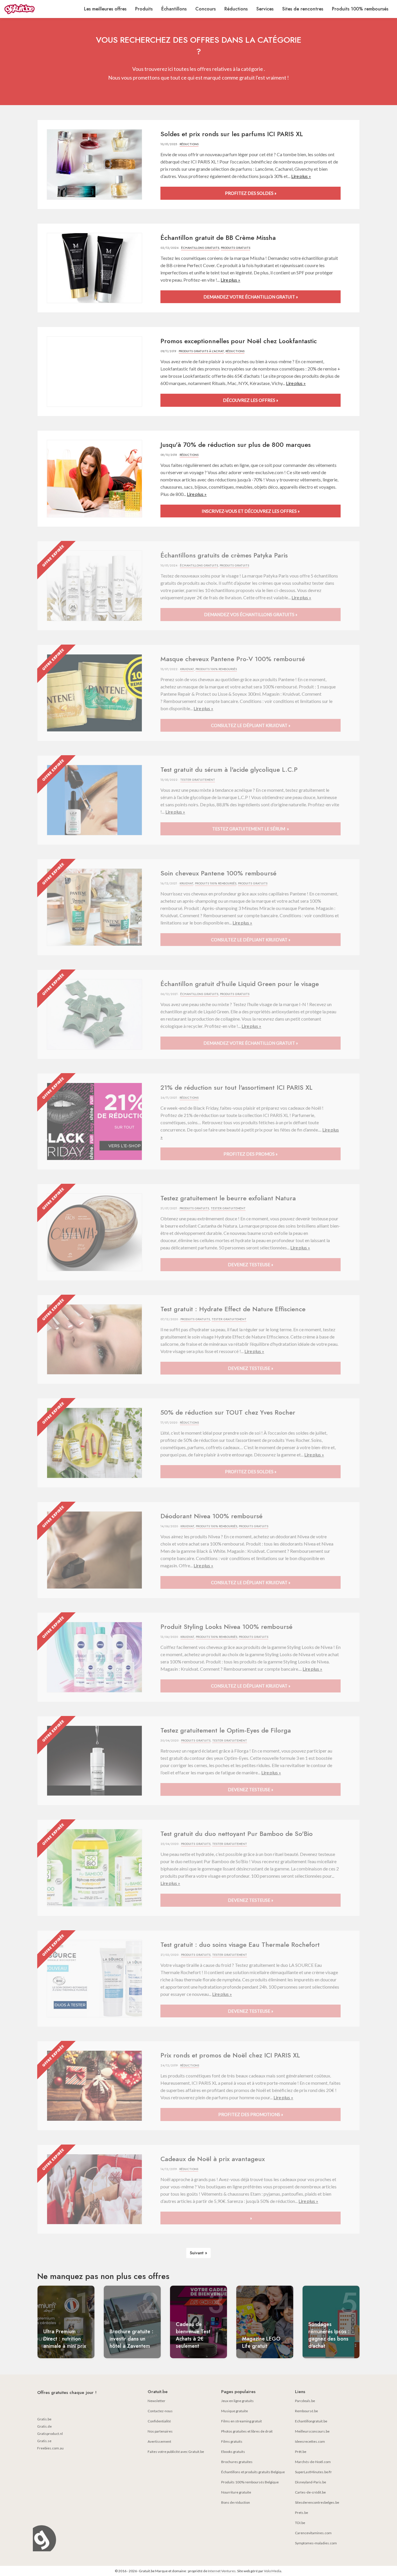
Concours (205, 9)
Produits (144, 9)
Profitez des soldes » (251, 193)
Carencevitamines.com (313, 2533)
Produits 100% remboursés (360, 9)
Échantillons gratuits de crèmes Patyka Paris (224, 555)
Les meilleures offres (105, 9)
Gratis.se (44, 2441)
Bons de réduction (236, 2502)
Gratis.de (44, 2426)
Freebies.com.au (50, 2448)
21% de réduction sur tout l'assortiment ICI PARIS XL (236, 1087)
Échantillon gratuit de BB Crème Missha (218, 238)
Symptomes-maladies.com (316, 2543)
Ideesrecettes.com (310, 2441)
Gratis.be (44, 2419)
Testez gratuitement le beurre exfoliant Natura (228, 1198)
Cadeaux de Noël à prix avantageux (213, 2159)
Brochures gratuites (237, 2462)
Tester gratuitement (198, 780)
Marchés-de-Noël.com (313, 2462)
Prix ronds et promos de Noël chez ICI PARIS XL (230, 2055)
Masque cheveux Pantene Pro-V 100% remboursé (233, 659)
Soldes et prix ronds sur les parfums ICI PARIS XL (232, 134)
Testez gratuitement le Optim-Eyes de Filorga (226, 1730)
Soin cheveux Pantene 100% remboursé (218, 873)
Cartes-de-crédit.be (310, 2492)
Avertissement (159, 2441)
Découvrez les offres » (251, 400)
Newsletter (157, 2401)
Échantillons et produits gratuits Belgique (253, 2472)
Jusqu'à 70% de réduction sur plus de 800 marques (236, 445)
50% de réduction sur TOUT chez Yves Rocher (228, 1412)
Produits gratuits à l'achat (201, 351)
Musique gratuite (235, 2411)
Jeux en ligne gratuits (237, 2401)
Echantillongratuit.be (311, 2421)
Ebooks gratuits (233, 2452)
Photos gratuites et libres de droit (247, 2431)
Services (265, 9)
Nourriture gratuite (236, 2492)
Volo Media (273, 2571)
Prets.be (302, 2513)
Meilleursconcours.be (312, 2431)
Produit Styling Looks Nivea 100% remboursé (226, 1627)
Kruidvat (187, 669)
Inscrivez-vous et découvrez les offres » (251, 511)
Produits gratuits (236, 248)
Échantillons (174, 9)
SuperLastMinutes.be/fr (313, 2472)
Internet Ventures (222, 2571)
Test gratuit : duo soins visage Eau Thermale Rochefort (240, 1944)
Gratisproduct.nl (50, 2434)
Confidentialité (159, 2421)
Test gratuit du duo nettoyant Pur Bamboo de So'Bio (237, 1834)
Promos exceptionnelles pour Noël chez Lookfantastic (239, 341)
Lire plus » (301, 176)
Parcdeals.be (305, 2401)
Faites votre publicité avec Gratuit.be (176, 2452)
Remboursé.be (306, 2411)
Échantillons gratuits (200, 248)
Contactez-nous (160, 2411)
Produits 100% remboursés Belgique (250, 2482)
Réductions (236, 9)
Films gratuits (232, 2441)
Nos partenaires (160, 2431)
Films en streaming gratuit (242, 2421)
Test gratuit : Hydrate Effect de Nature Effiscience (233, 1309)
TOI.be (300, 2523)
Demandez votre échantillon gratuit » (251, 297)
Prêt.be (301, 2452)
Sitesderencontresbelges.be (317, 2502)
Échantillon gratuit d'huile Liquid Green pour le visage (240, 984)
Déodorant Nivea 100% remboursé (211, 1516)
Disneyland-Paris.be (311, 2482)
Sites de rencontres (303, 9)
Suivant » (199, 2253)
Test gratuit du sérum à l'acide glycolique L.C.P (229, 769)
